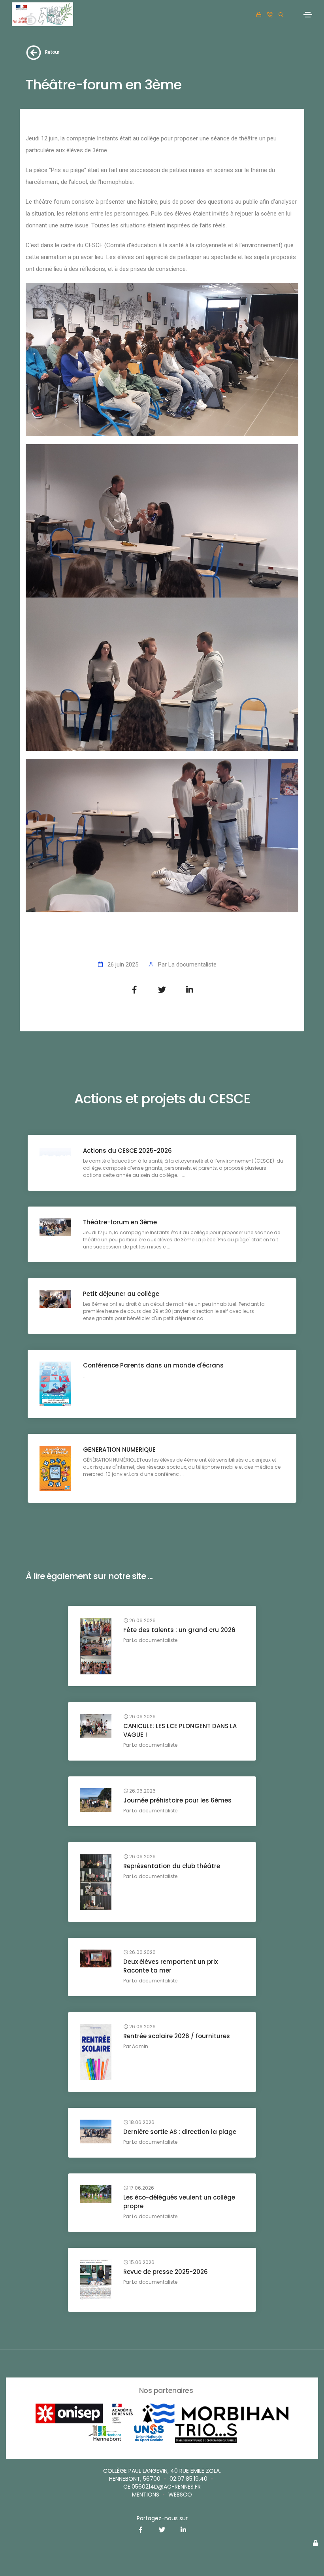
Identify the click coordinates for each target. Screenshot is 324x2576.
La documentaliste (192, 965)
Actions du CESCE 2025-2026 (127, 1151)
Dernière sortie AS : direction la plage (180, 2132)
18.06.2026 (141, 2122)
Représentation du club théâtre (172, 1866)
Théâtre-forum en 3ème (120, 1222)
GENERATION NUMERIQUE (119, 1450)
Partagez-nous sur (162, 2518)
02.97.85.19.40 (188, 2479)
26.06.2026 (142, 1621)
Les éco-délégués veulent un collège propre (179, 2202)
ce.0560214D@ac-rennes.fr (162, 2487)
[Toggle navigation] (308, 15)
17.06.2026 (141, 2188)
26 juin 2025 (123, 965)
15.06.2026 (141, 2262)
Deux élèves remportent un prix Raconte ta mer (170, 1966)
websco (180, 2495)
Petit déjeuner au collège (121, 1294)
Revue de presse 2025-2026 (166, 2272)
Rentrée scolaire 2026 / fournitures (177, 2036)
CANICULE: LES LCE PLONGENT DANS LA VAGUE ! (180, 1730)
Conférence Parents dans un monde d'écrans (153, 1365)
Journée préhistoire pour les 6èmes (177, 1800)
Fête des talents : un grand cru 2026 (179, 1630)
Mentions (146, 2495)
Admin (140, 2046)
